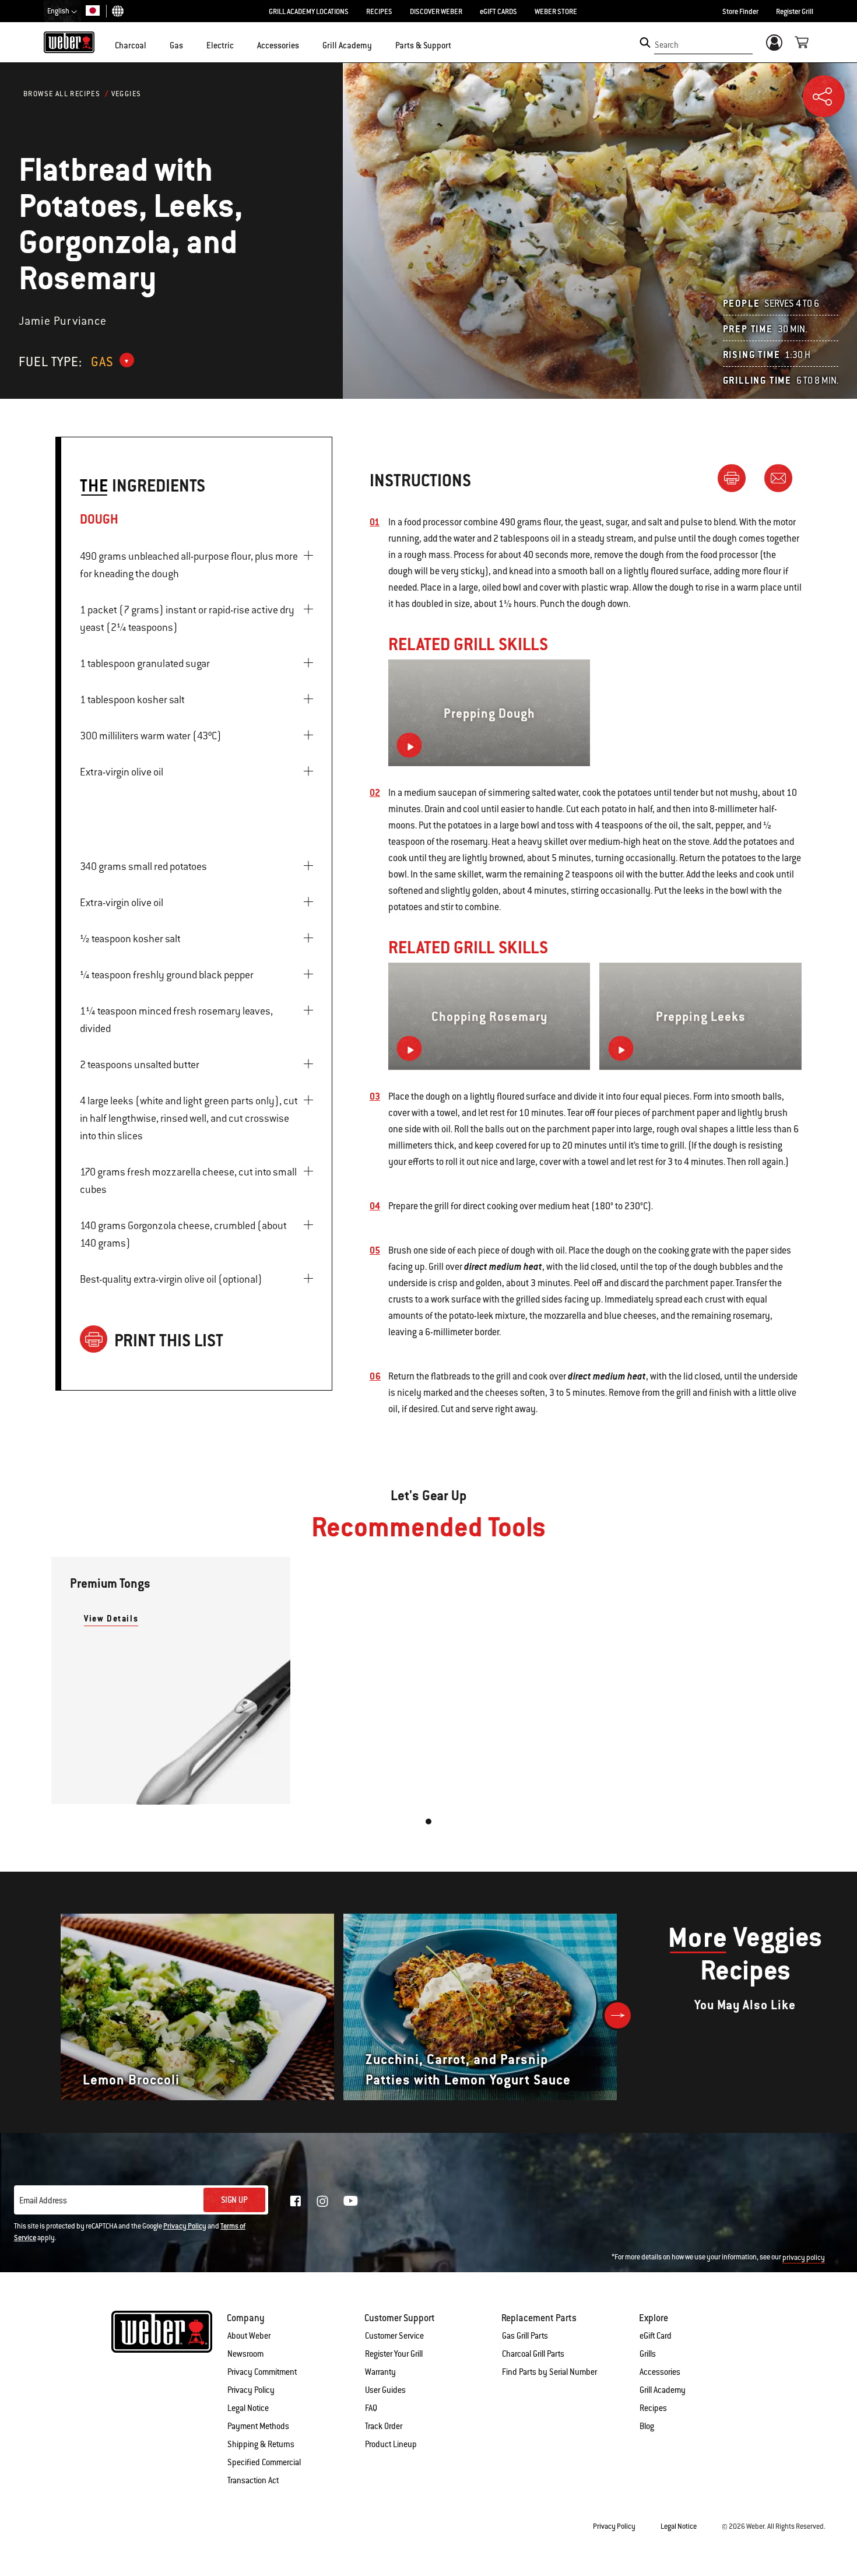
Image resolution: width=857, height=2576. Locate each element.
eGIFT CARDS (498, 12)
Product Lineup (391, 2444)
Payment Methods (258, 2426)
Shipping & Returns (261, 2444)
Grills (648, 2354)
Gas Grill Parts (525, 2336)
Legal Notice (248, 2408)
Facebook (296, 2201)
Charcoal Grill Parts (533, 2354)
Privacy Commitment (262, 2372)
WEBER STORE (556, 12)
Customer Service (394, 2336)
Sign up (234, 2200)
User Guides (385, 2390)
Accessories (660, 2372)
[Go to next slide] (618, 2015)
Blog (647, 2426)
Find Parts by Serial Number (549, 2372)
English (59, 11)
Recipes (653, 2408)
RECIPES (379, 12)
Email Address (43, 2201)
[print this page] (736, 478)
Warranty (380, 2372)
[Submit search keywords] (645, 43)
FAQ (371, 2408)
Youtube (351, 2201)
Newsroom (245, 2354)
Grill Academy (663, 2390)
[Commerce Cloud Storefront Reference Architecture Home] (69, 42)
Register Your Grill (394, 2354)
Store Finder (740, 12)
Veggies (127, 94)
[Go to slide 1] (428, 1822)
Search (667, 45)
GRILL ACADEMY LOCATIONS (309, 12)
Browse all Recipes (62, 94)
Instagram (322, 2201)
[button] (153, 44)
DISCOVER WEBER (436, 12)
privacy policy (804, 2258)
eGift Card (656, 2336)
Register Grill (795, 12)
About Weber (249, 2336)
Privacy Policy (185, 2226)
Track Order (384, 2426)
